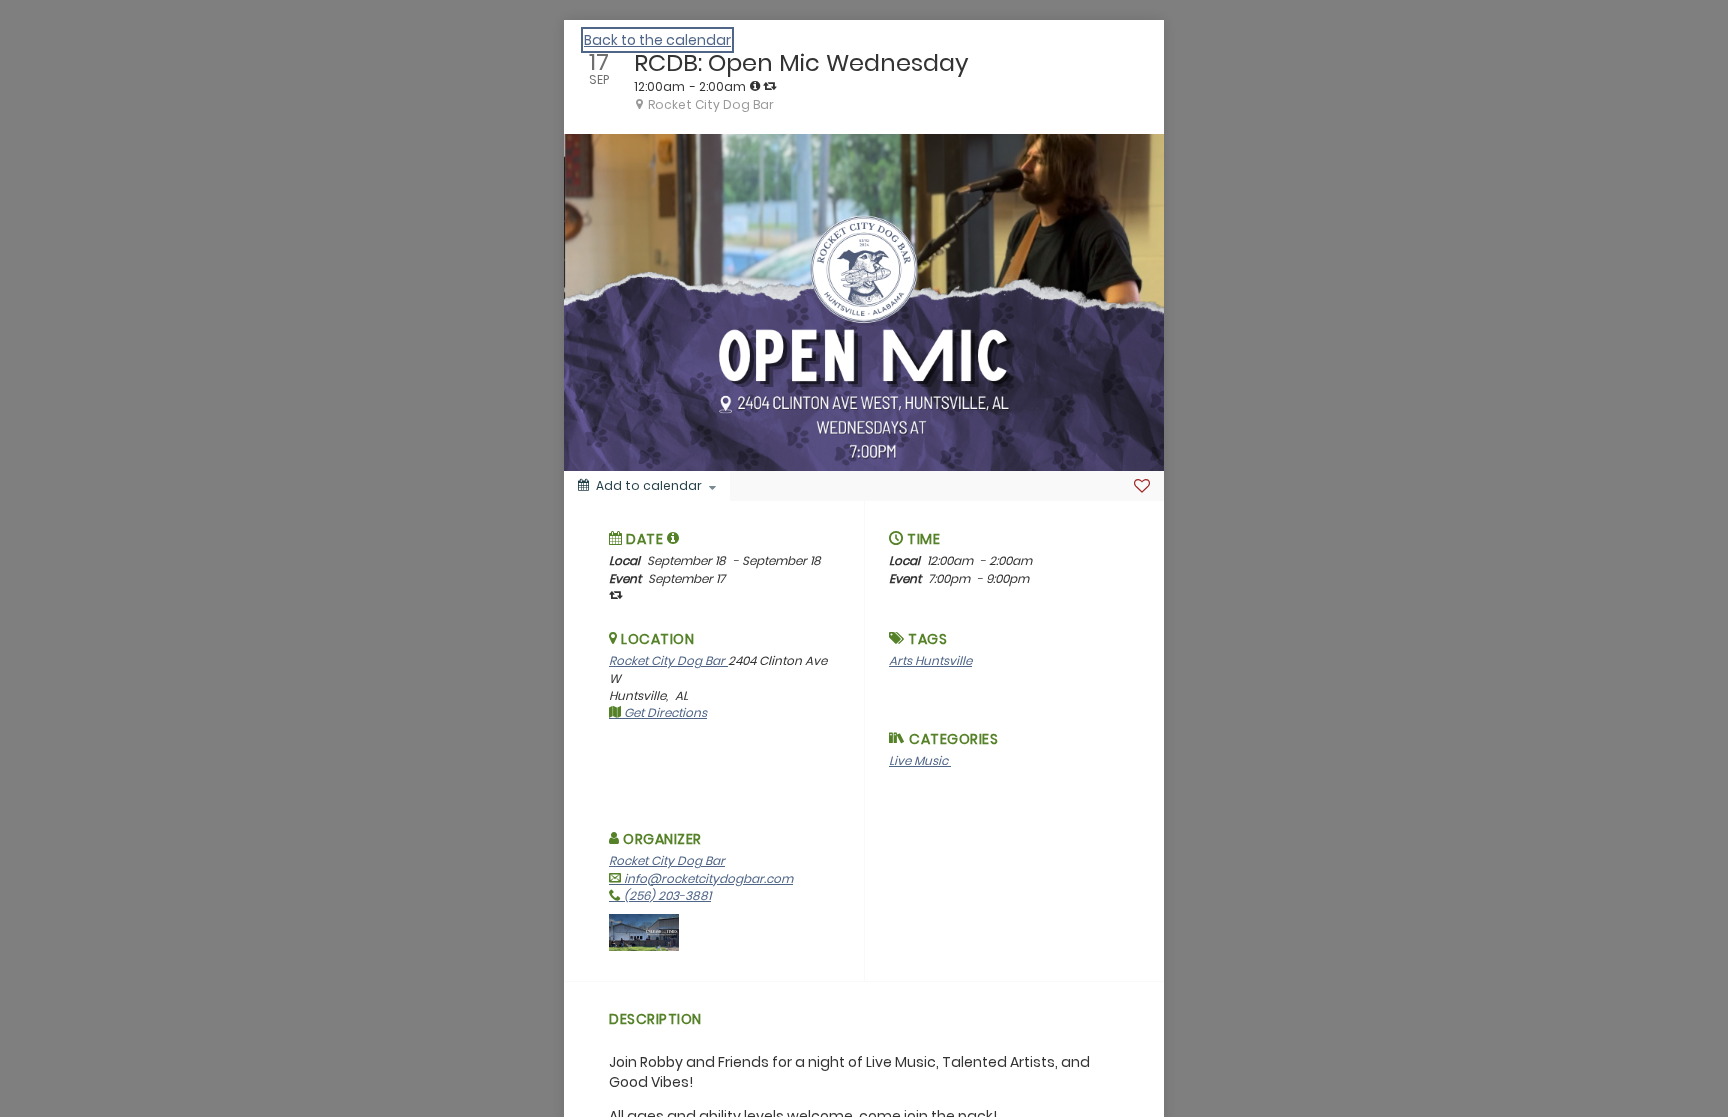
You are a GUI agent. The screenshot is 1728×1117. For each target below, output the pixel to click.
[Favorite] (1142, 486)
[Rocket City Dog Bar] (644, 931)
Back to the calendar (657, 40)
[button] (673, 538)
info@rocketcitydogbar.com (707, 878)
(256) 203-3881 (666, 895)
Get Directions (664, 712)
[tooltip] (755, 86)
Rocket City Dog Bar (668, 660)
